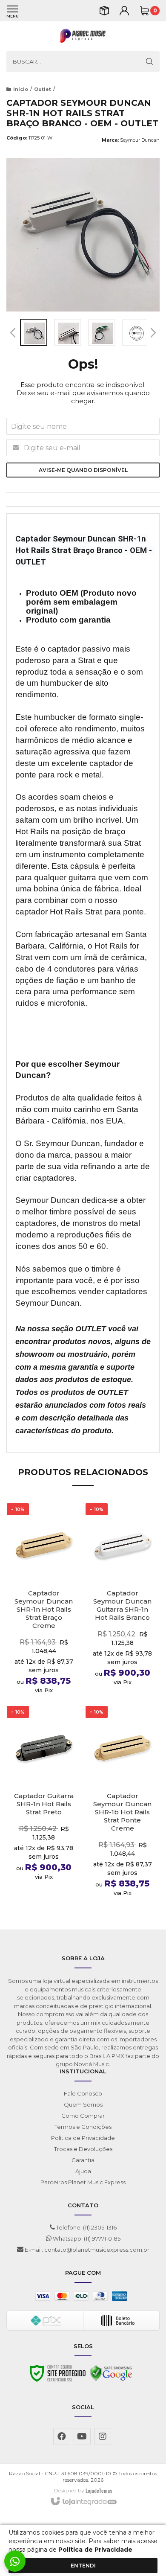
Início (21, 89)
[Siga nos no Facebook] (62, 2436)
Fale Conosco (83, 2093)
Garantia (83, 2160)
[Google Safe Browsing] (111, 2375)
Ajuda (83, 2171)
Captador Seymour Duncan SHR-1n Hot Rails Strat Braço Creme (44, 1609)
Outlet (43, 89)
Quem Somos (83, 2104)
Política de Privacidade (83, 2138)
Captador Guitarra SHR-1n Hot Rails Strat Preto (44, 1804)
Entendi (83, 2566)
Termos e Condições (83, 2127)
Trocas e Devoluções (83, 2149)
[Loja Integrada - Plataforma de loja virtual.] (83, 2502)
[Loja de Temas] (99, 2490)
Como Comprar (83, 2116)
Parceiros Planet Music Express (83, 2182)
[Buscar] (149, 61)
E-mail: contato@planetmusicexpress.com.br (86, 2250)
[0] (144, 11)
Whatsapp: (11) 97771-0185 (86, 2238)
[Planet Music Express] (83, 36)
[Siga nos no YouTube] (82, 2436)
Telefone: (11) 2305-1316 (86, 2227)
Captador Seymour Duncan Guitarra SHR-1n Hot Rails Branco (122, 1605)
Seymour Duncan (140, 140)
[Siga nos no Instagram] (103, 2436)
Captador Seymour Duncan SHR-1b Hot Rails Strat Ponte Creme (122, 1812)
